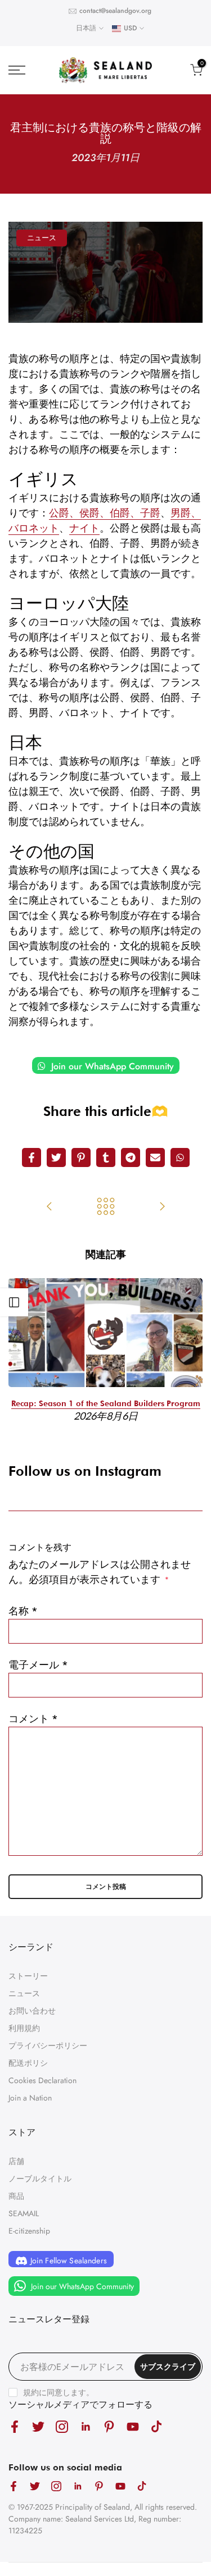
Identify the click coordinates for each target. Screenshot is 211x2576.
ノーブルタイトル (40, 2179)
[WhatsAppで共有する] (180, 1157)
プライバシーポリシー (48, 2046)
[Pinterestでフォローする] (109, 2426)
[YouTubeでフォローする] (133, 2426)
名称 (23, 1611)
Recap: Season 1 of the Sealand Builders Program (106, 1403)
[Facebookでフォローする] (15, 2426)
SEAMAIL (24, 2213)
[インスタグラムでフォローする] (62, 2426)
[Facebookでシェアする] (32, 1157)
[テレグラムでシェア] (131, 1157)
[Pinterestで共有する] (81, 1157)
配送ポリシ (28, 2063)
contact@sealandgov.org (115, 11)
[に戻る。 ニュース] (106, 1207)
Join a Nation (30, 2098)
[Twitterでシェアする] (56, 1157)
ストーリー (28, 1976)
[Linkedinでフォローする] (86, 2426)
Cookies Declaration (42, 2080)
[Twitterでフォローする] (38, 2426)
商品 (16, 2196)
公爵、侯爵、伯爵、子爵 (105, 513)
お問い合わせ (32, 2011)
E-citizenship (29, 2231)
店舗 (16, 2161)
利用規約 (24, 2028)
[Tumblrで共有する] (106, 1157)
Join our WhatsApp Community (111, 1066)
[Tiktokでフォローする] (156, 2426)
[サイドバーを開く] (14, 1302)
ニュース (42, 238)
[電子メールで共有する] (155, 1157)
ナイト (84, 528)
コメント (33, 1719)
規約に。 (59, 2392)
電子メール (38, 1665)
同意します (66, 2392)
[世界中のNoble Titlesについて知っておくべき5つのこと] (50, 1207)
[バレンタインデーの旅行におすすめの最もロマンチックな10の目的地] (162, 1207)
